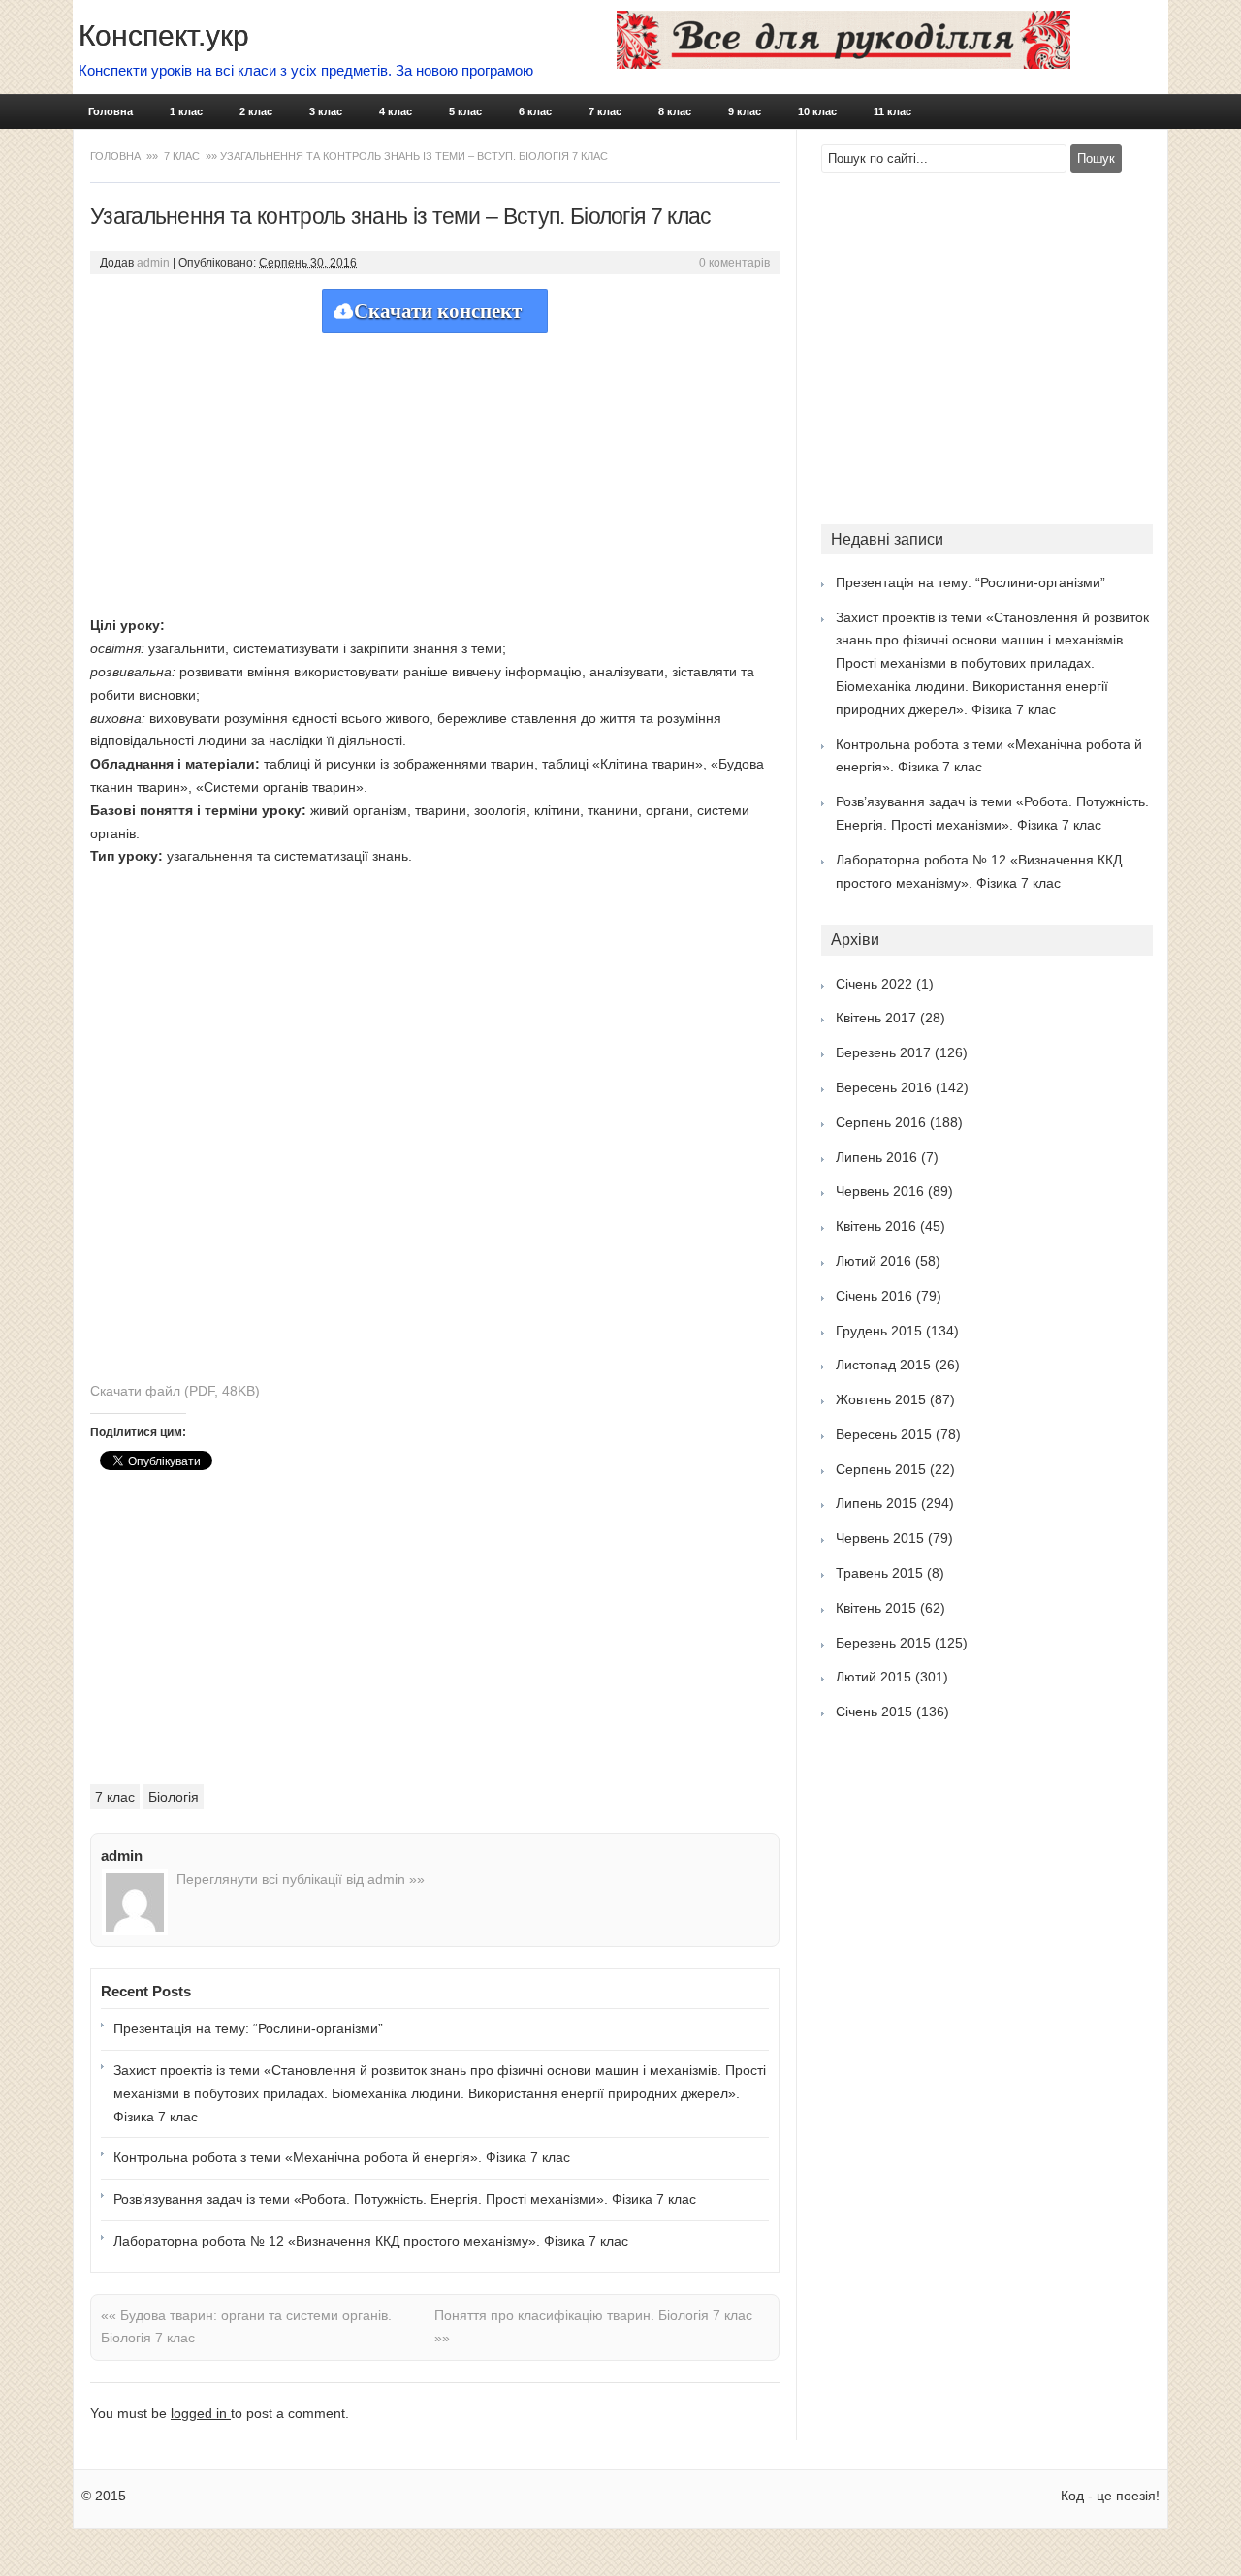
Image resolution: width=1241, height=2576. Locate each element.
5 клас (465, 111)
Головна (111, 111)
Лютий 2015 (874, 1677)
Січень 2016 (874, 1296)
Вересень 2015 (884, 1434)
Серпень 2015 (881, 1469)
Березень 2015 (883, 1643)
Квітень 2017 (876, 1018)
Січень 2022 (874, 984)
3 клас (326, 111)
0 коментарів (734, 263)
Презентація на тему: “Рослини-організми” (248, 2028)
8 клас (675, 111)
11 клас (892, 111)
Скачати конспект (438, 311)
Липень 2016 (876, 1157)
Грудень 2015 (879, 1331)
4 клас (396, 111)
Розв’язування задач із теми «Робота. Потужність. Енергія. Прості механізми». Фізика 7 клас (405, 2199)
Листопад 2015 (883, 1365)
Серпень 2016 (881, 1122)
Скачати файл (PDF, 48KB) (175, 1391)
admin (153, 263)
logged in (201, 2413)
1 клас (186, 111)
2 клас (256, 111)
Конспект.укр (164, 35)
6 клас (535, 111)
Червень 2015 (880, 1538)
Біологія (174, 1797)
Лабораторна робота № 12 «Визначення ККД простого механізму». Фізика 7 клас (371, 2241)
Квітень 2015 (876, 1608)
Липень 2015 (876, 1503)
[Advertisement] (435, 469)
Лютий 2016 (874, 1261)
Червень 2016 (880, 1191)
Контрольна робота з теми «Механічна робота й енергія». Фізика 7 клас (342, 2157)
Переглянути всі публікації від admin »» (301, 1879)
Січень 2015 (874, 1712)
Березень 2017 (883, 1052)
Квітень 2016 (876, 1226)
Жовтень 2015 (881, 1399)
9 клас (745, 111)
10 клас (817, 111)
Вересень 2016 (884, 1087)
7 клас (605, 111)
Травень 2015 (879, 1573)
